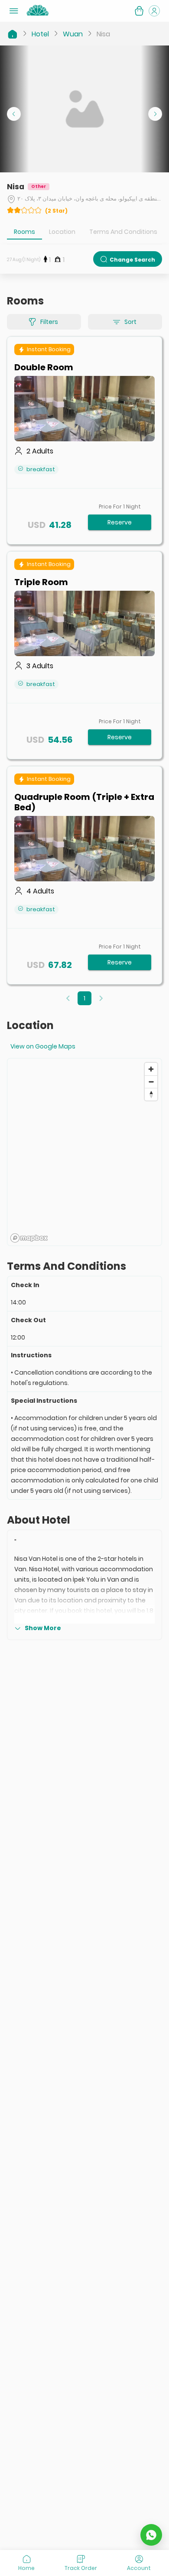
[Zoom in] (151, 1069)
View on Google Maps (43, 1046)
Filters (49, 322)
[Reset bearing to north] (151, 1094)
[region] (84, 1152)
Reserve (120, 522)
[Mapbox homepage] (29, 1238)
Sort (130, 322)
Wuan (73, 34)
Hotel (40, 34)
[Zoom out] (151, 1082)
